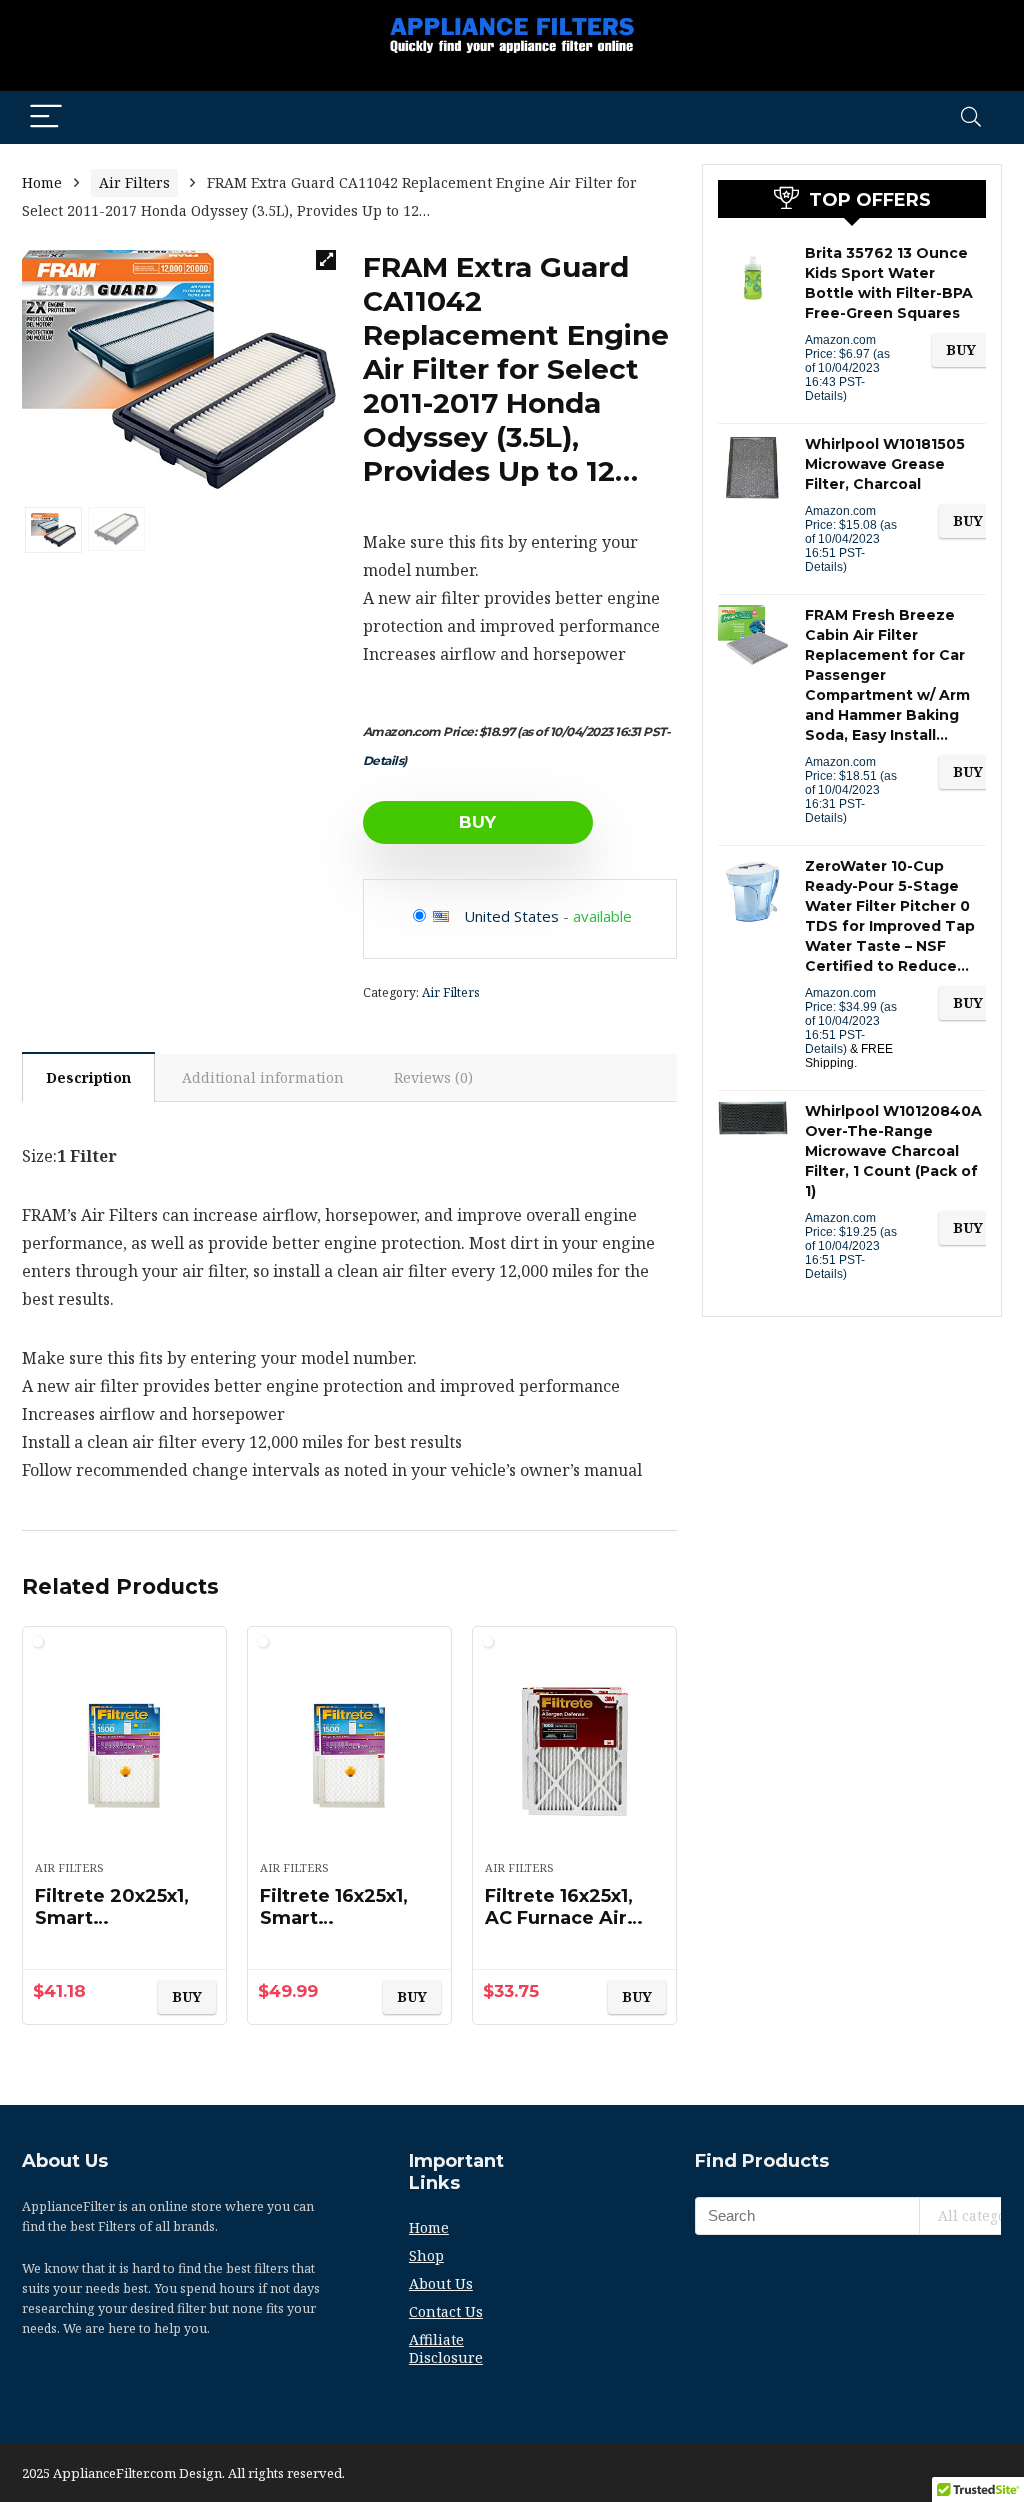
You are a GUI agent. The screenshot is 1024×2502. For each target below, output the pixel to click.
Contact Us (446, 2311)
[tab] (88, 1077)
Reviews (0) (433, 1077)
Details (383, 760)
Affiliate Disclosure (446, 2348)
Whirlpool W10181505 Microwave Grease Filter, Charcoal (885, 464)
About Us (441, 2283)
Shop (426, 2255)
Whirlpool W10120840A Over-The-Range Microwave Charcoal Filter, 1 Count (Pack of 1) (893, 1151)
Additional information (263, 1077)
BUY (477, 822)
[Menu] (46, 117)
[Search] (971, 117)
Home (42, 182)
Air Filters (134, 182)
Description (88, 1077)
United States (511, 916)
